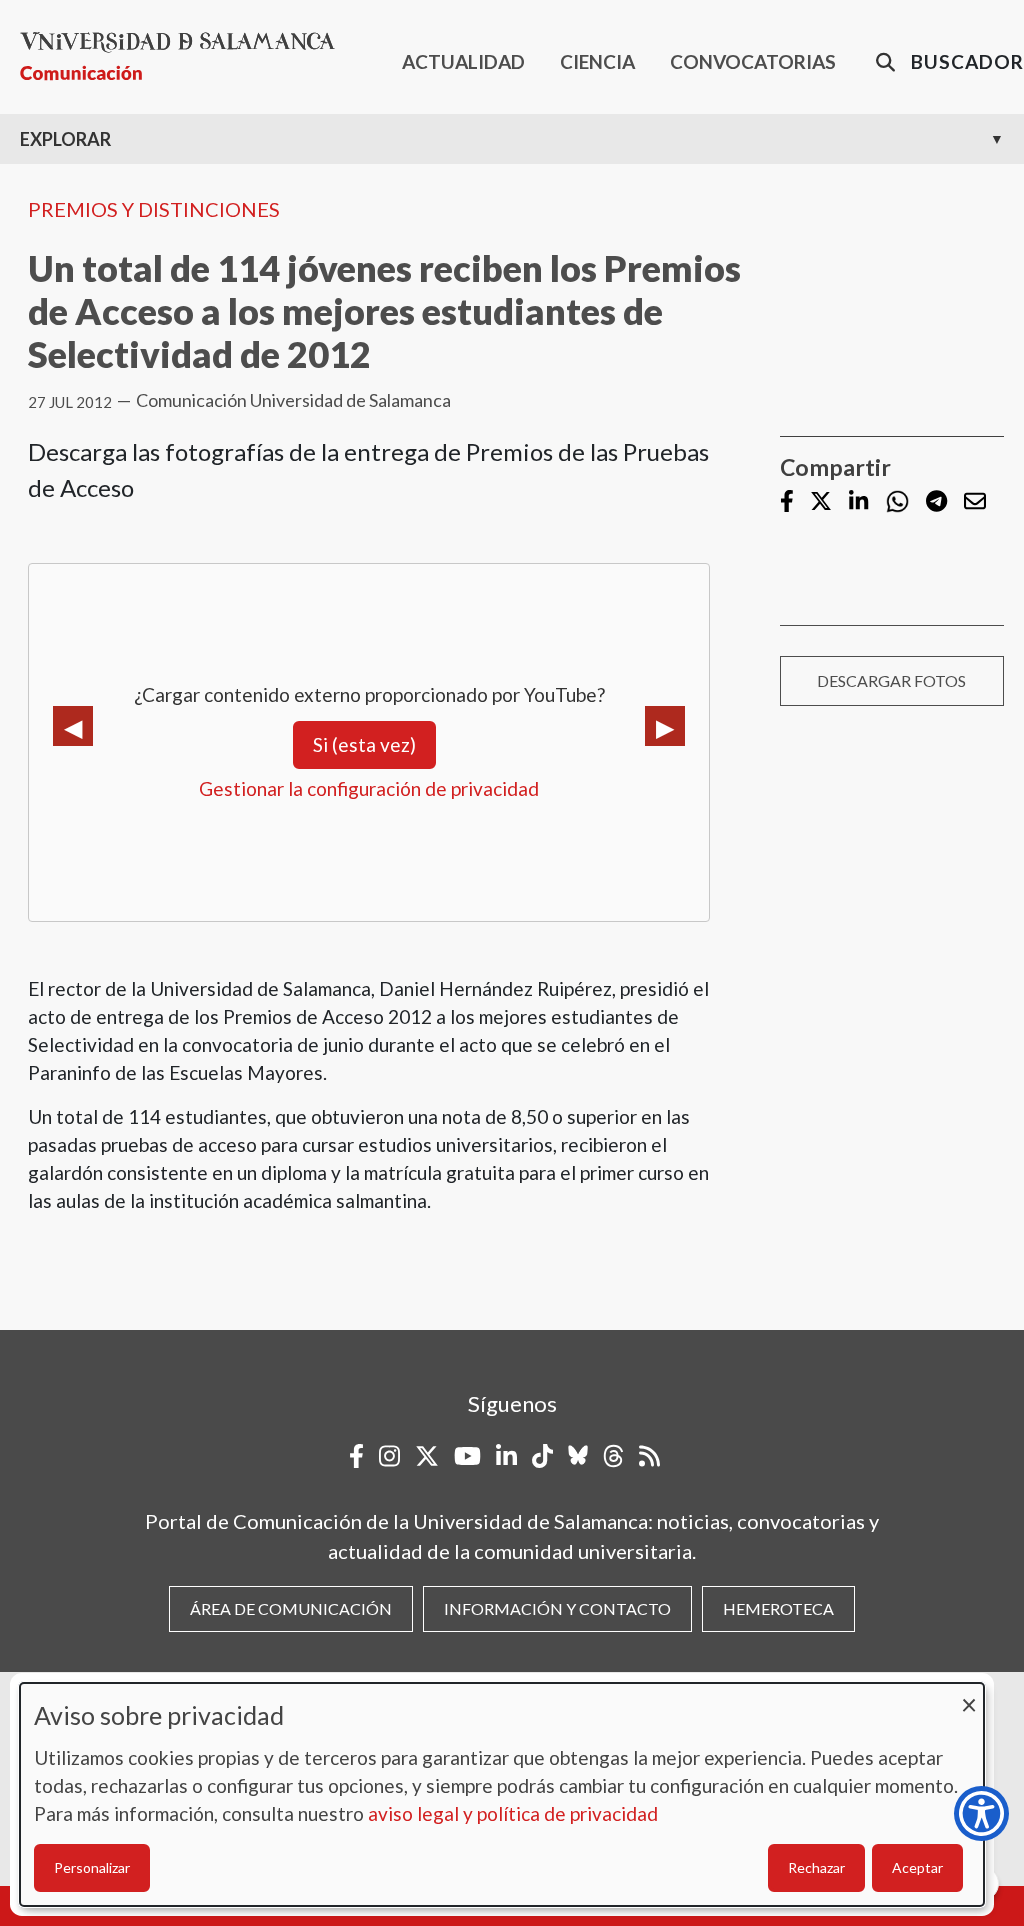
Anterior (73, 726)
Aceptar (917, 1867)
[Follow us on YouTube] (467, 1456)
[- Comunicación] (185, 56)
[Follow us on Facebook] (787, 502)
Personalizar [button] (92, 1867)
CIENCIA (597, 61)
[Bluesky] (578, 1456)
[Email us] (975, 502)
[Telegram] (936, 502)
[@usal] (613, 1456)
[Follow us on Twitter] (821, 502)
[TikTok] (542, 1456)
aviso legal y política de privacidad (513, 1813)
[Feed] (649, 1456)
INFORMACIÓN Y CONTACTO (557, 1608)
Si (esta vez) (364, 744)
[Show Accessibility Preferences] (981, 1813)
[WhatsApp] (897, 501)
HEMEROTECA (778, 1608)
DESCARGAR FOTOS (891, 680)
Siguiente (665, 726)
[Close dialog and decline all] (969, 1695)
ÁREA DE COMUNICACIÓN (291, 1608)
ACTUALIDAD (463, 61)
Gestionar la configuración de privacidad (369, 788)
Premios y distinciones (154, 209)
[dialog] (502, 1794)
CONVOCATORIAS (753, 61)
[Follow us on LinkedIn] (858, 502)
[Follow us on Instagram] (389, 1456)
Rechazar (816, 1867)
